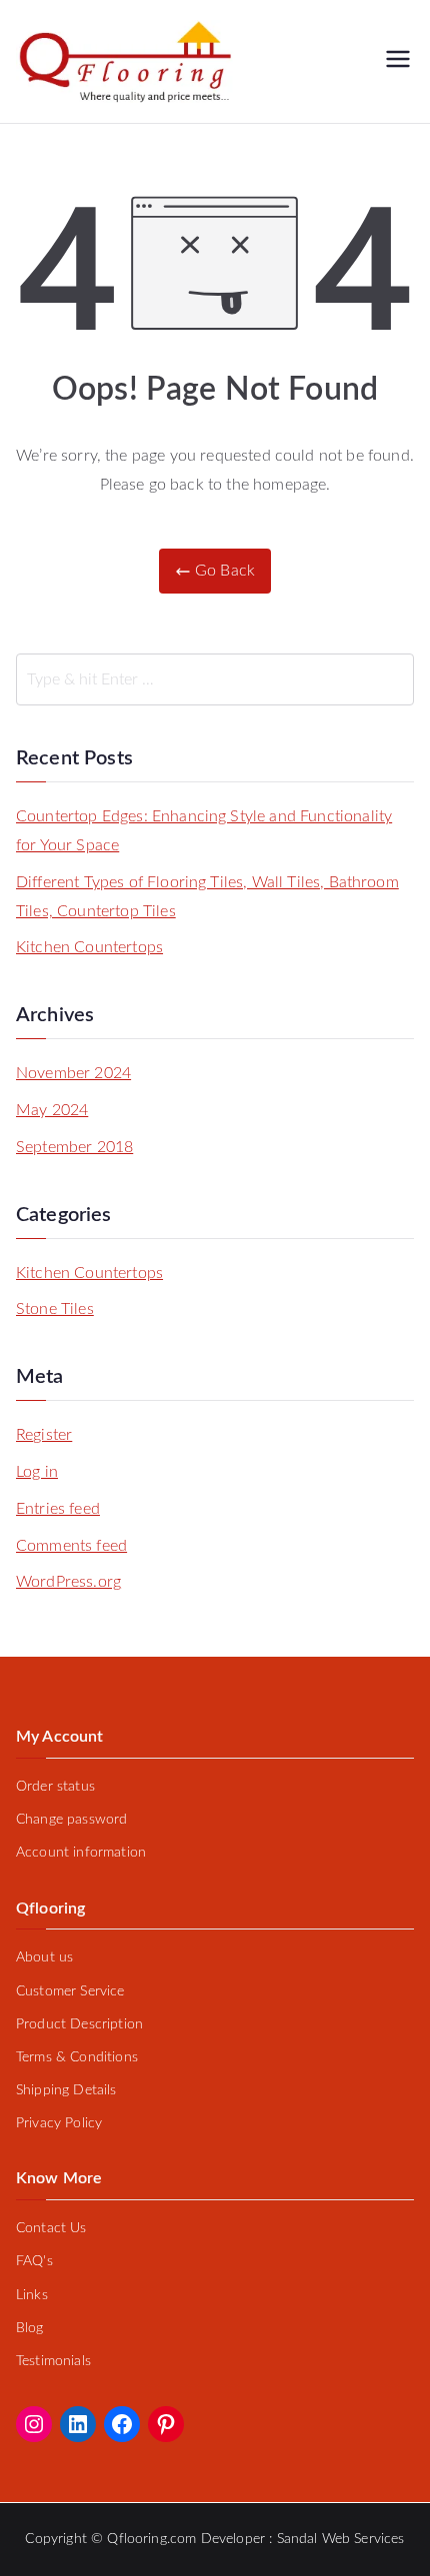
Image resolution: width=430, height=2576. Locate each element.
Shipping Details (66, 2090)
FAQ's (34, 2261)
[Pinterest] (166, 2424)
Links (32, 2295)
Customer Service (70, 1991)
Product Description (79, 2024)
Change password (71, 1820)
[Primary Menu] (398, 61)
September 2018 (74, 1147)
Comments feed (71, 1546)
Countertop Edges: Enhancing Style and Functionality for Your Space (204, 831)
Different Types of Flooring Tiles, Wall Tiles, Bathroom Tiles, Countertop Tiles (207, 897)
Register (44, 1435)
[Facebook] (122, 2424)
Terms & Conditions (77, 2057)
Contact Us (51, 2228)
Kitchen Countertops (89, 947)
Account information (81, 1853)
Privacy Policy (59, 2123)
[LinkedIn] (78, 2424)
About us (44, 1957)
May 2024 (52, 1110)
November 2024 (73, 1073)
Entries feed (58, 1509)
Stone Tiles (55, 1309)
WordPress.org (68, 1582)
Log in (37, 1472)
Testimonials (53, 2361)
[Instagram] (34, 2424)
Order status (55, 1787)
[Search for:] (215, 679)
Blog (30, 2328)
